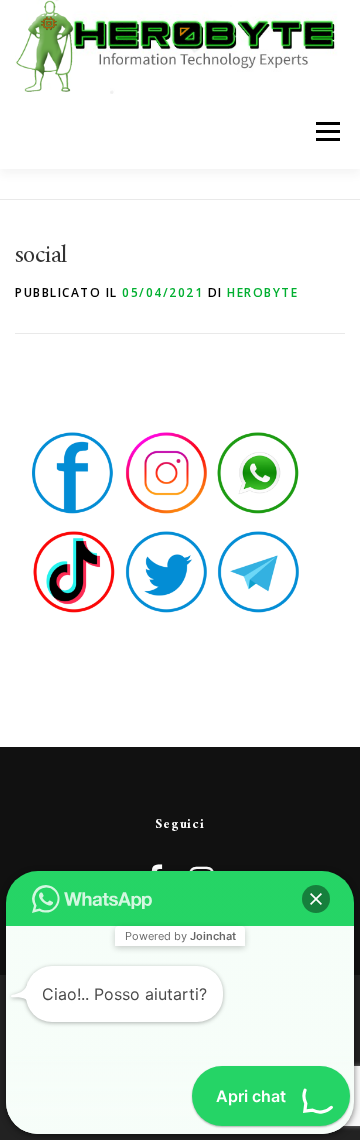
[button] (316, 899)
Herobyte (262, 292)
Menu (326, 131)
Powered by (180, 936)
